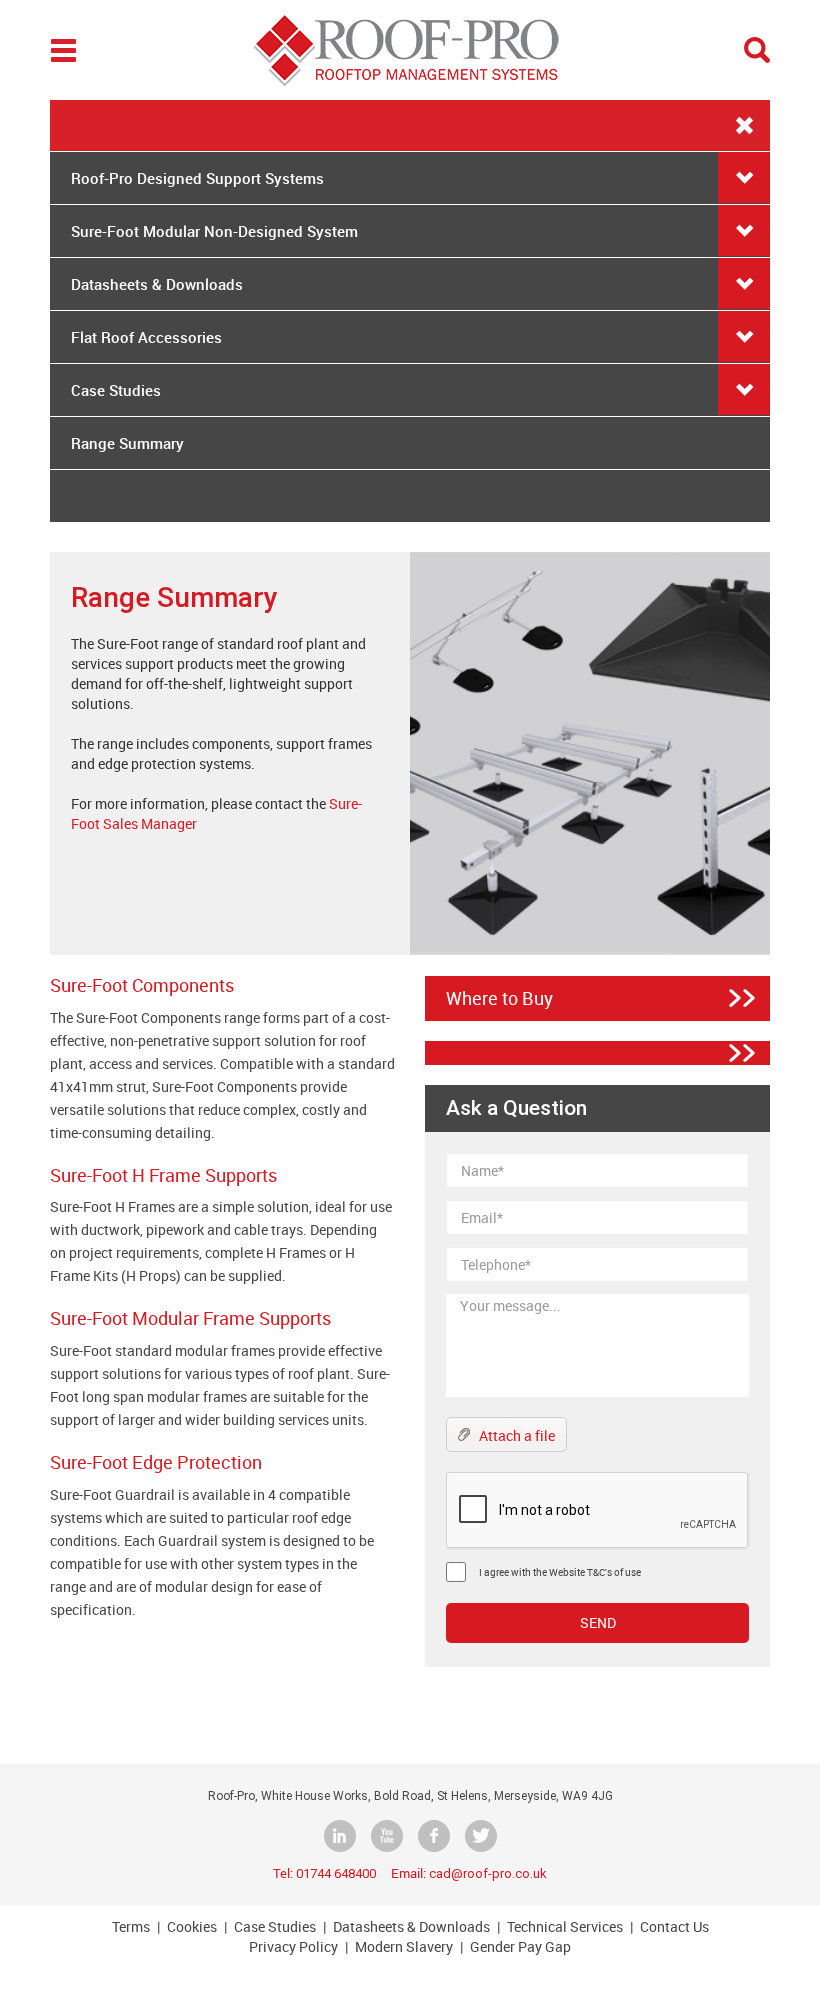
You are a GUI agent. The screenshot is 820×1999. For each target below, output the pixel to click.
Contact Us (674, 1926)
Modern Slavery (404, 1946)
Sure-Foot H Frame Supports (163, 1175)
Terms (131, 1926)
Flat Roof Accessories (146, 337)
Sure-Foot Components (142, 985)
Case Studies (116, 390)
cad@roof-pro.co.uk (488, 1873)
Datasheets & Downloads (157, 284)
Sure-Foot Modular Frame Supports (190, 1318)
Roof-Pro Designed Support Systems (197, 178)
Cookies (192, 1926)
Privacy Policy (293, 1946)
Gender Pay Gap (520, 1946)
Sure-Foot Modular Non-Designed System (214, 231)
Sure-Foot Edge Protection (156, 1462)
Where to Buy (499, 998)
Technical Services (565, 1926)
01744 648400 (336, 1873)
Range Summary (127, 443)
